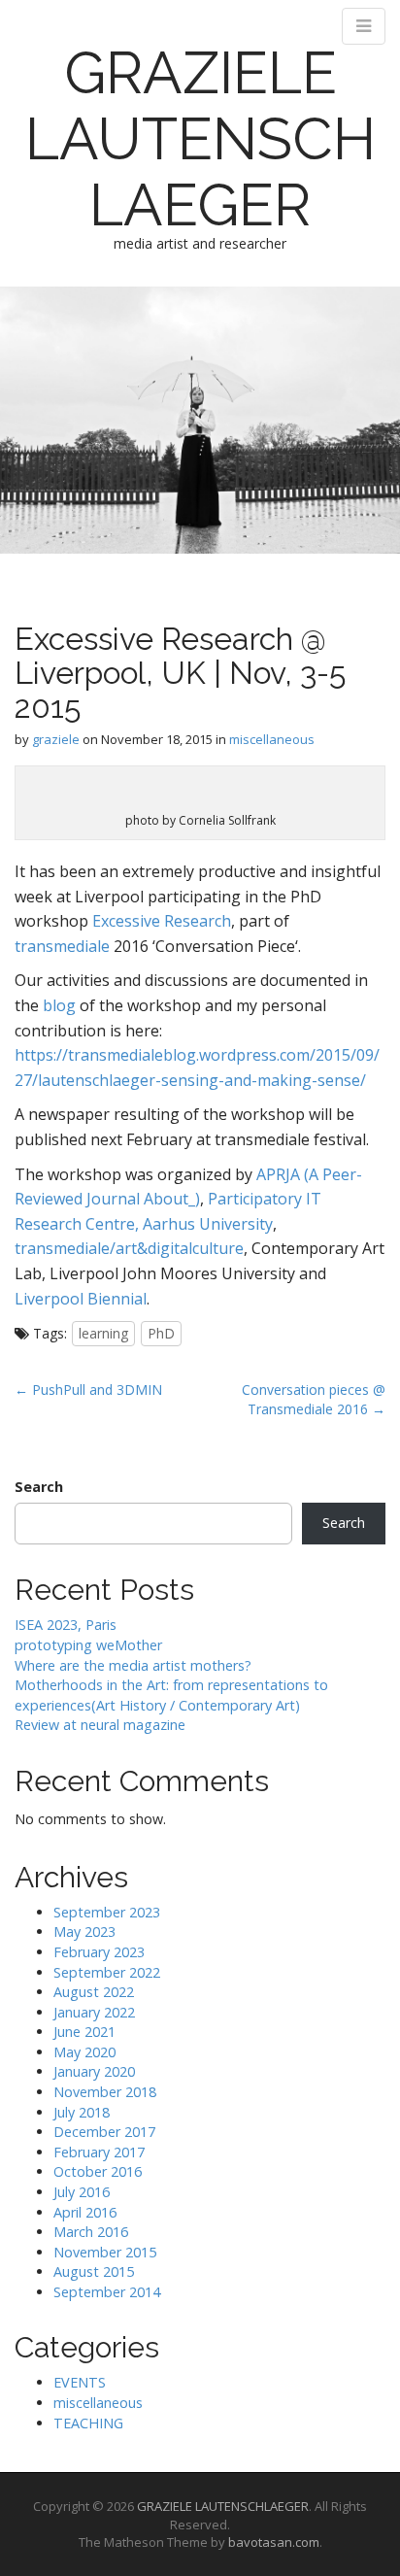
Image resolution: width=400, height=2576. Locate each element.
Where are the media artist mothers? (133, 1665)
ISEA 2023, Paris (66, 1625)
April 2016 (85, 2212)
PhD (161, 1333)
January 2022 (94, 2012)
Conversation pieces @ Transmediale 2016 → (314, 1399)
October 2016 (98, 2171)
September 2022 (107, 1972)
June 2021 (84, 2032)
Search (39, 1487)
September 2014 (107, 2292)
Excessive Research (160, 921)
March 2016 (91, 2232)
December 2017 (104, 2132)
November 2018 (105, 2092)
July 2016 (82, 2192)
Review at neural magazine (100, 1725)
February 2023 (99, 1952)
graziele (56, 739)
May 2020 (84, 2052)
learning (103, 1333)
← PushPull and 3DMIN (88, 1390)
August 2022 (94, 1992)
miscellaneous (272, 739)
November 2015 (105, 2252)
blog (59, 1005)
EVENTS (80, 2382)
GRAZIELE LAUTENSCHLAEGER (200, 139)
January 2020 (94, 2071)
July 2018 (82, 2112)
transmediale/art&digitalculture (129, 1248)
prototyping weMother (88, 1645)
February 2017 (99, 2152)
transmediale (62, 946)
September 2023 (107, 1912)
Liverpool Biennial (81, 1299)
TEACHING (88, 2423)
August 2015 (94, 2271)
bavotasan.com (274, 2542)
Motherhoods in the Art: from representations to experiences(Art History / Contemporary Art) (171, 1695)
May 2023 (84, 1932)
